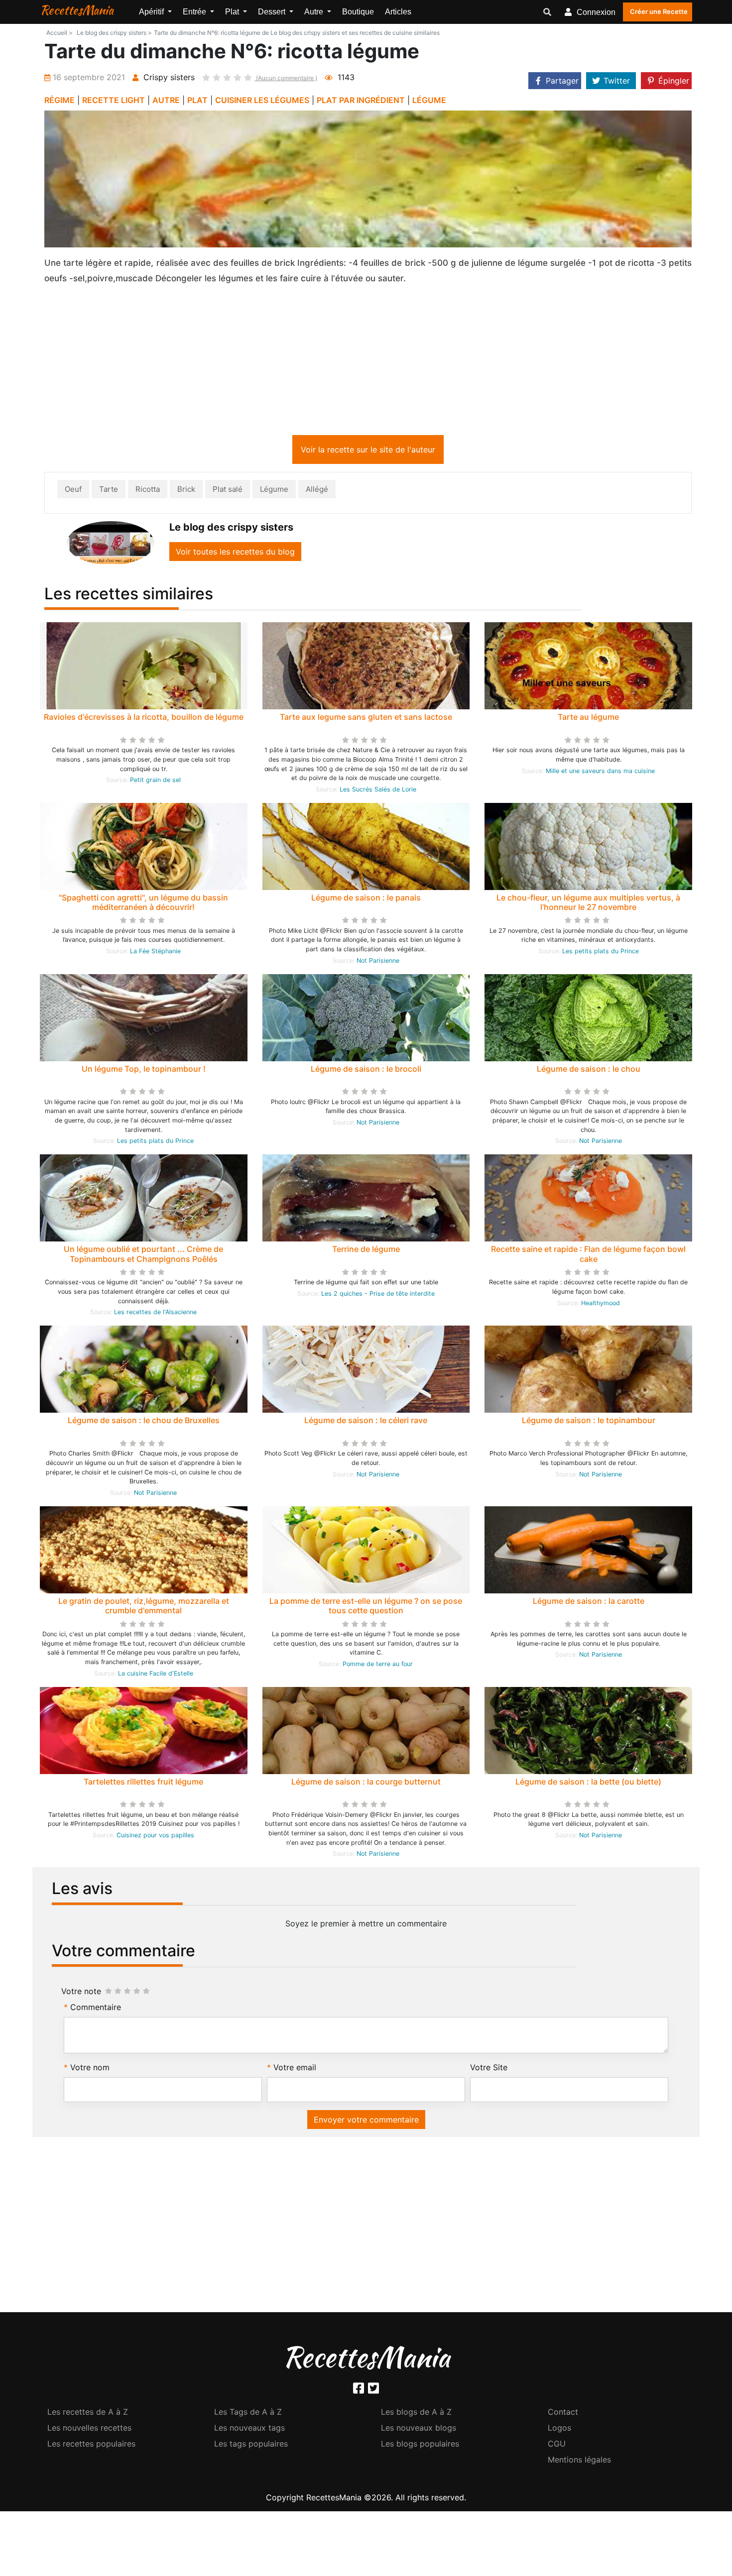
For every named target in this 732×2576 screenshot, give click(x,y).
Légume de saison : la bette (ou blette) (588, 1784)
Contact (563, 2414)
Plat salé (228, 491)
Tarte (109, 491)
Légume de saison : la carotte (589, 1603)
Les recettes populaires (91, 2446)
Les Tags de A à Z (248, 2414)
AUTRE (166, 100)
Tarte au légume (588, 719)
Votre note (81, 1993)
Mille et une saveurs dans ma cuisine (600, 773)
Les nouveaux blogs (419, 2430)
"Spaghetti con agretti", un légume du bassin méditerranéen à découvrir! (143, 904)
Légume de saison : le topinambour (589, 1422)
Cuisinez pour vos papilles (155, 1837)
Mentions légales (579, 2462)
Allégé (317, 491)
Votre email (295, 2069)
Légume (274, 491)
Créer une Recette (659, 11)
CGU (557, 2446)
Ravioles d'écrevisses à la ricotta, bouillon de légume (144, 719)
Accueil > (60, 33)
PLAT (197, 100)
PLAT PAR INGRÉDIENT (361, 100)
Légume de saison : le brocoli (366, 1071)
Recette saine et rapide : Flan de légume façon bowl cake (588, 1256)
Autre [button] (315, 12)
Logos (559, 2430)
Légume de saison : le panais (366, 899)
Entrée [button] (195, 12)
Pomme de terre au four (378, 1666)
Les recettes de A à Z (88, 2414)
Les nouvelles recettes (89, 2430)
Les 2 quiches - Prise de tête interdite (378, 1295)
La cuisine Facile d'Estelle (156, 1675)
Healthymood (601, 1305)
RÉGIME (60, 100)
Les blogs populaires (420, 2446)
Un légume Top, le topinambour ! (144, 1071)
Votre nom (90, 2069)
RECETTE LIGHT (114, 100)
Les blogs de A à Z (416, 2414)
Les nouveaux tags (249, 2430)
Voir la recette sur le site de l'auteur (368, 451)
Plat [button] (233, 12)
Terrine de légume (366, 1251)
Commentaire (96, 2009)
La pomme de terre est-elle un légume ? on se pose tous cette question (366, 1608)
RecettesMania (77, 10)
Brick (186, 491)
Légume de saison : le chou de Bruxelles (144, 1422)
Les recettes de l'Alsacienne (155, 1314)
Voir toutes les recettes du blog (235, 554)
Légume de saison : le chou (589, 1071)
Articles (398, 12)
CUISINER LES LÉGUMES (262, 100)
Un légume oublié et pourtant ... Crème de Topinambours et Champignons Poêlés (143, 1256)
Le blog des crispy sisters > (114, 33)
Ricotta (148, 491)
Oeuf (73, 491)
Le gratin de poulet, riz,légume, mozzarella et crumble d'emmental (144, 1608)
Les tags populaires (251, 2446)
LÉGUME (429, 100)
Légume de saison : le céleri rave (366, 1422)
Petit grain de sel (155, 782)
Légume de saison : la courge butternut (366, 1784)
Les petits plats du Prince (601, 953)
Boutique (358, 12)
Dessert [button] (273, 12)
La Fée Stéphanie (155, 953)
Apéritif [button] (152, 12)
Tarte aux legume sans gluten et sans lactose (366, 719)
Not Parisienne (378, 962)
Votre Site (489, 2069)
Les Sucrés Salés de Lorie (378, 791)
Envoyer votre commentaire (366, 2122)
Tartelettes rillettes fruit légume (143, 1784)
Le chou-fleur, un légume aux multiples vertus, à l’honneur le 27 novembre (588, 904)
